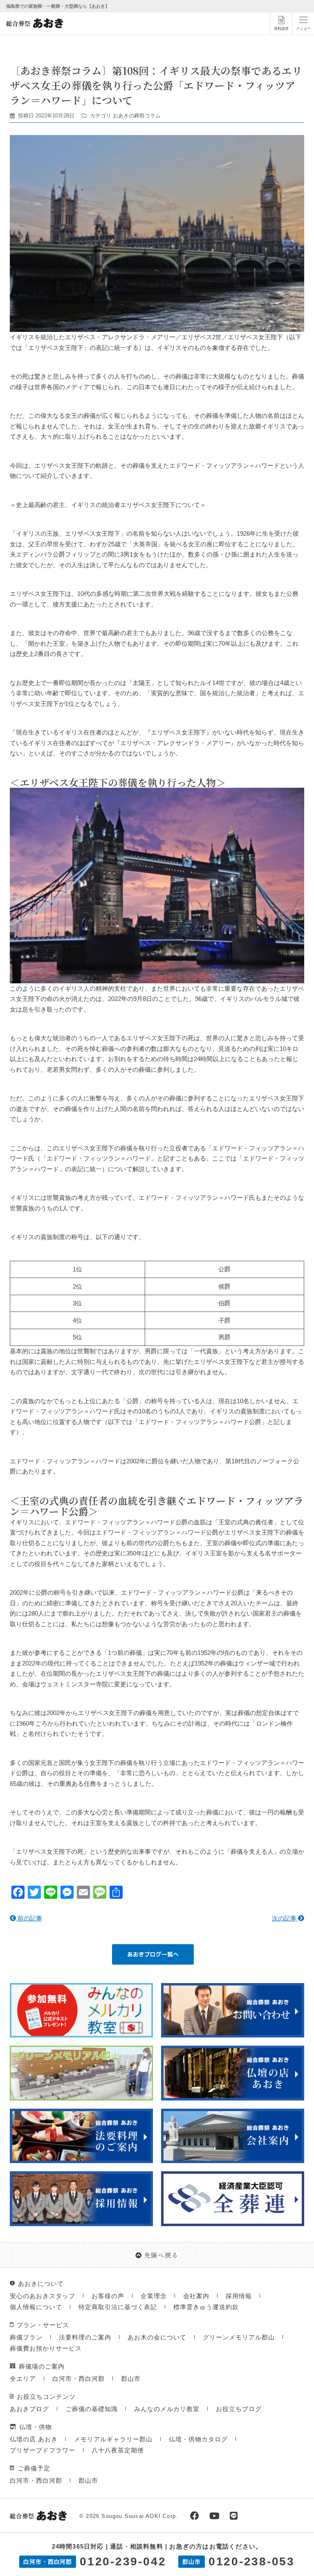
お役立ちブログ (239, 2409)
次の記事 (285, 1918)
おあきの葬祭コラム (137, 116)
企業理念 (154, 2296)
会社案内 (196, 2296)
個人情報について (36, 2307)
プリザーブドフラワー (43, 2450)
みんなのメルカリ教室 (167, 2409)
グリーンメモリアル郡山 (239, 2337)
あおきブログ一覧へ (153, 1954)
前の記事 (29, 1918)
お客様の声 (108, 2296)
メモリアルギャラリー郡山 (113, 2439)
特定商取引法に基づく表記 (118, 2307)
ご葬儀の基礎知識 (92, 2409)
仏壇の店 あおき (34, 2439)
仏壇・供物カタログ (198, 2439)
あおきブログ (29, 2409)
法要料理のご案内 (85, 2337)
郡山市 (131, 2379)
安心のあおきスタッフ (43, 2296)
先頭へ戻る (161, 2255)
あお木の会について (157, 2337)
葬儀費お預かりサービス (46, 2348)
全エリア (23, 2379)
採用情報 (239, 2296)
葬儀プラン (26, 2337)
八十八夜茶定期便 (118, 2450)
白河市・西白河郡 (78, 2379)
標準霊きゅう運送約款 (206, 2307)
